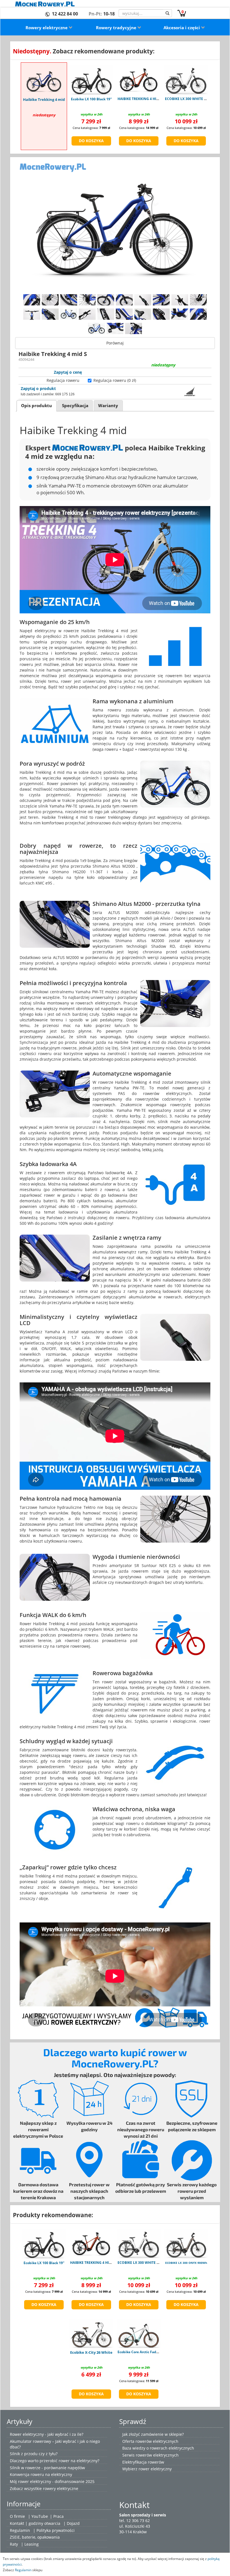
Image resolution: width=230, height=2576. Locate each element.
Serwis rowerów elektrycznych (150, 2455)
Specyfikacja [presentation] (75, 406)
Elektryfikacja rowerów (143, 2462)
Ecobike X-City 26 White (91, 2352)
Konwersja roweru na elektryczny (41, 2474)
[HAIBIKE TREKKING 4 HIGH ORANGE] (139, 80)
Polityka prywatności (56, 2530)
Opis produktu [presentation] (36, 406)
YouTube (40, 2516)
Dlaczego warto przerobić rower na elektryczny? (55, 2461)
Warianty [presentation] (108, 406)
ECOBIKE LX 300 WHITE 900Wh (190, 99)
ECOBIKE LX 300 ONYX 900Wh (186, 2263)
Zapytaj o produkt (38, 388)
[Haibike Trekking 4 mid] (44, 80)
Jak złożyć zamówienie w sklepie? (153, 2434)
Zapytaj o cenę (68, 372)
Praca (58, 2516)
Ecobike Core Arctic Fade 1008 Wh (145, 2352)
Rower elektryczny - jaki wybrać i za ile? (47, 2434)
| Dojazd (72, 2523)
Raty (14, 2544)
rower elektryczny (155, 2469)
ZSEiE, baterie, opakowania (35, 2537)
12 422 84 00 (65, 14)
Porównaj (115, 343)
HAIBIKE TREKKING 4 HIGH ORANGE (147, 99)
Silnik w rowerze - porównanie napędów (47, 2468)
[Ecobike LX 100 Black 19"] (91, 80)
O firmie (17, 2516)
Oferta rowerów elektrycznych (150, 2441)
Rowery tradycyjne (117, 28)
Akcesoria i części (182, 28)
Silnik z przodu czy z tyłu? (34, 2454)
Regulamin (20, 2530)
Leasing (32, 2544)
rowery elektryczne (61, 2488)
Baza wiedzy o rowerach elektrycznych (158, 2448)
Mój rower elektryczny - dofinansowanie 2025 (52, 2481)
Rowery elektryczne (47, 28)
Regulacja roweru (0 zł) (115, 380)
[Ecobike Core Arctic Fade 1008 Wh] (139, 2333)
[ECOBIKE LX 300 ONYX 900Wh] (186, 2244)
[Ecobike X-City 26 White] (91, 2333)
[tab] (37, 406)
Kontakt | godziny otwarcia (35, 2523)
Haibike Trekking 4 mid (44, 99)
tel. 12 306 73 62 (134, 2521)
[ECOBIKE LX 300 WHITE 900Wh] (186, 80)
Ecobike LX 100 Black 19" (91, 99)
